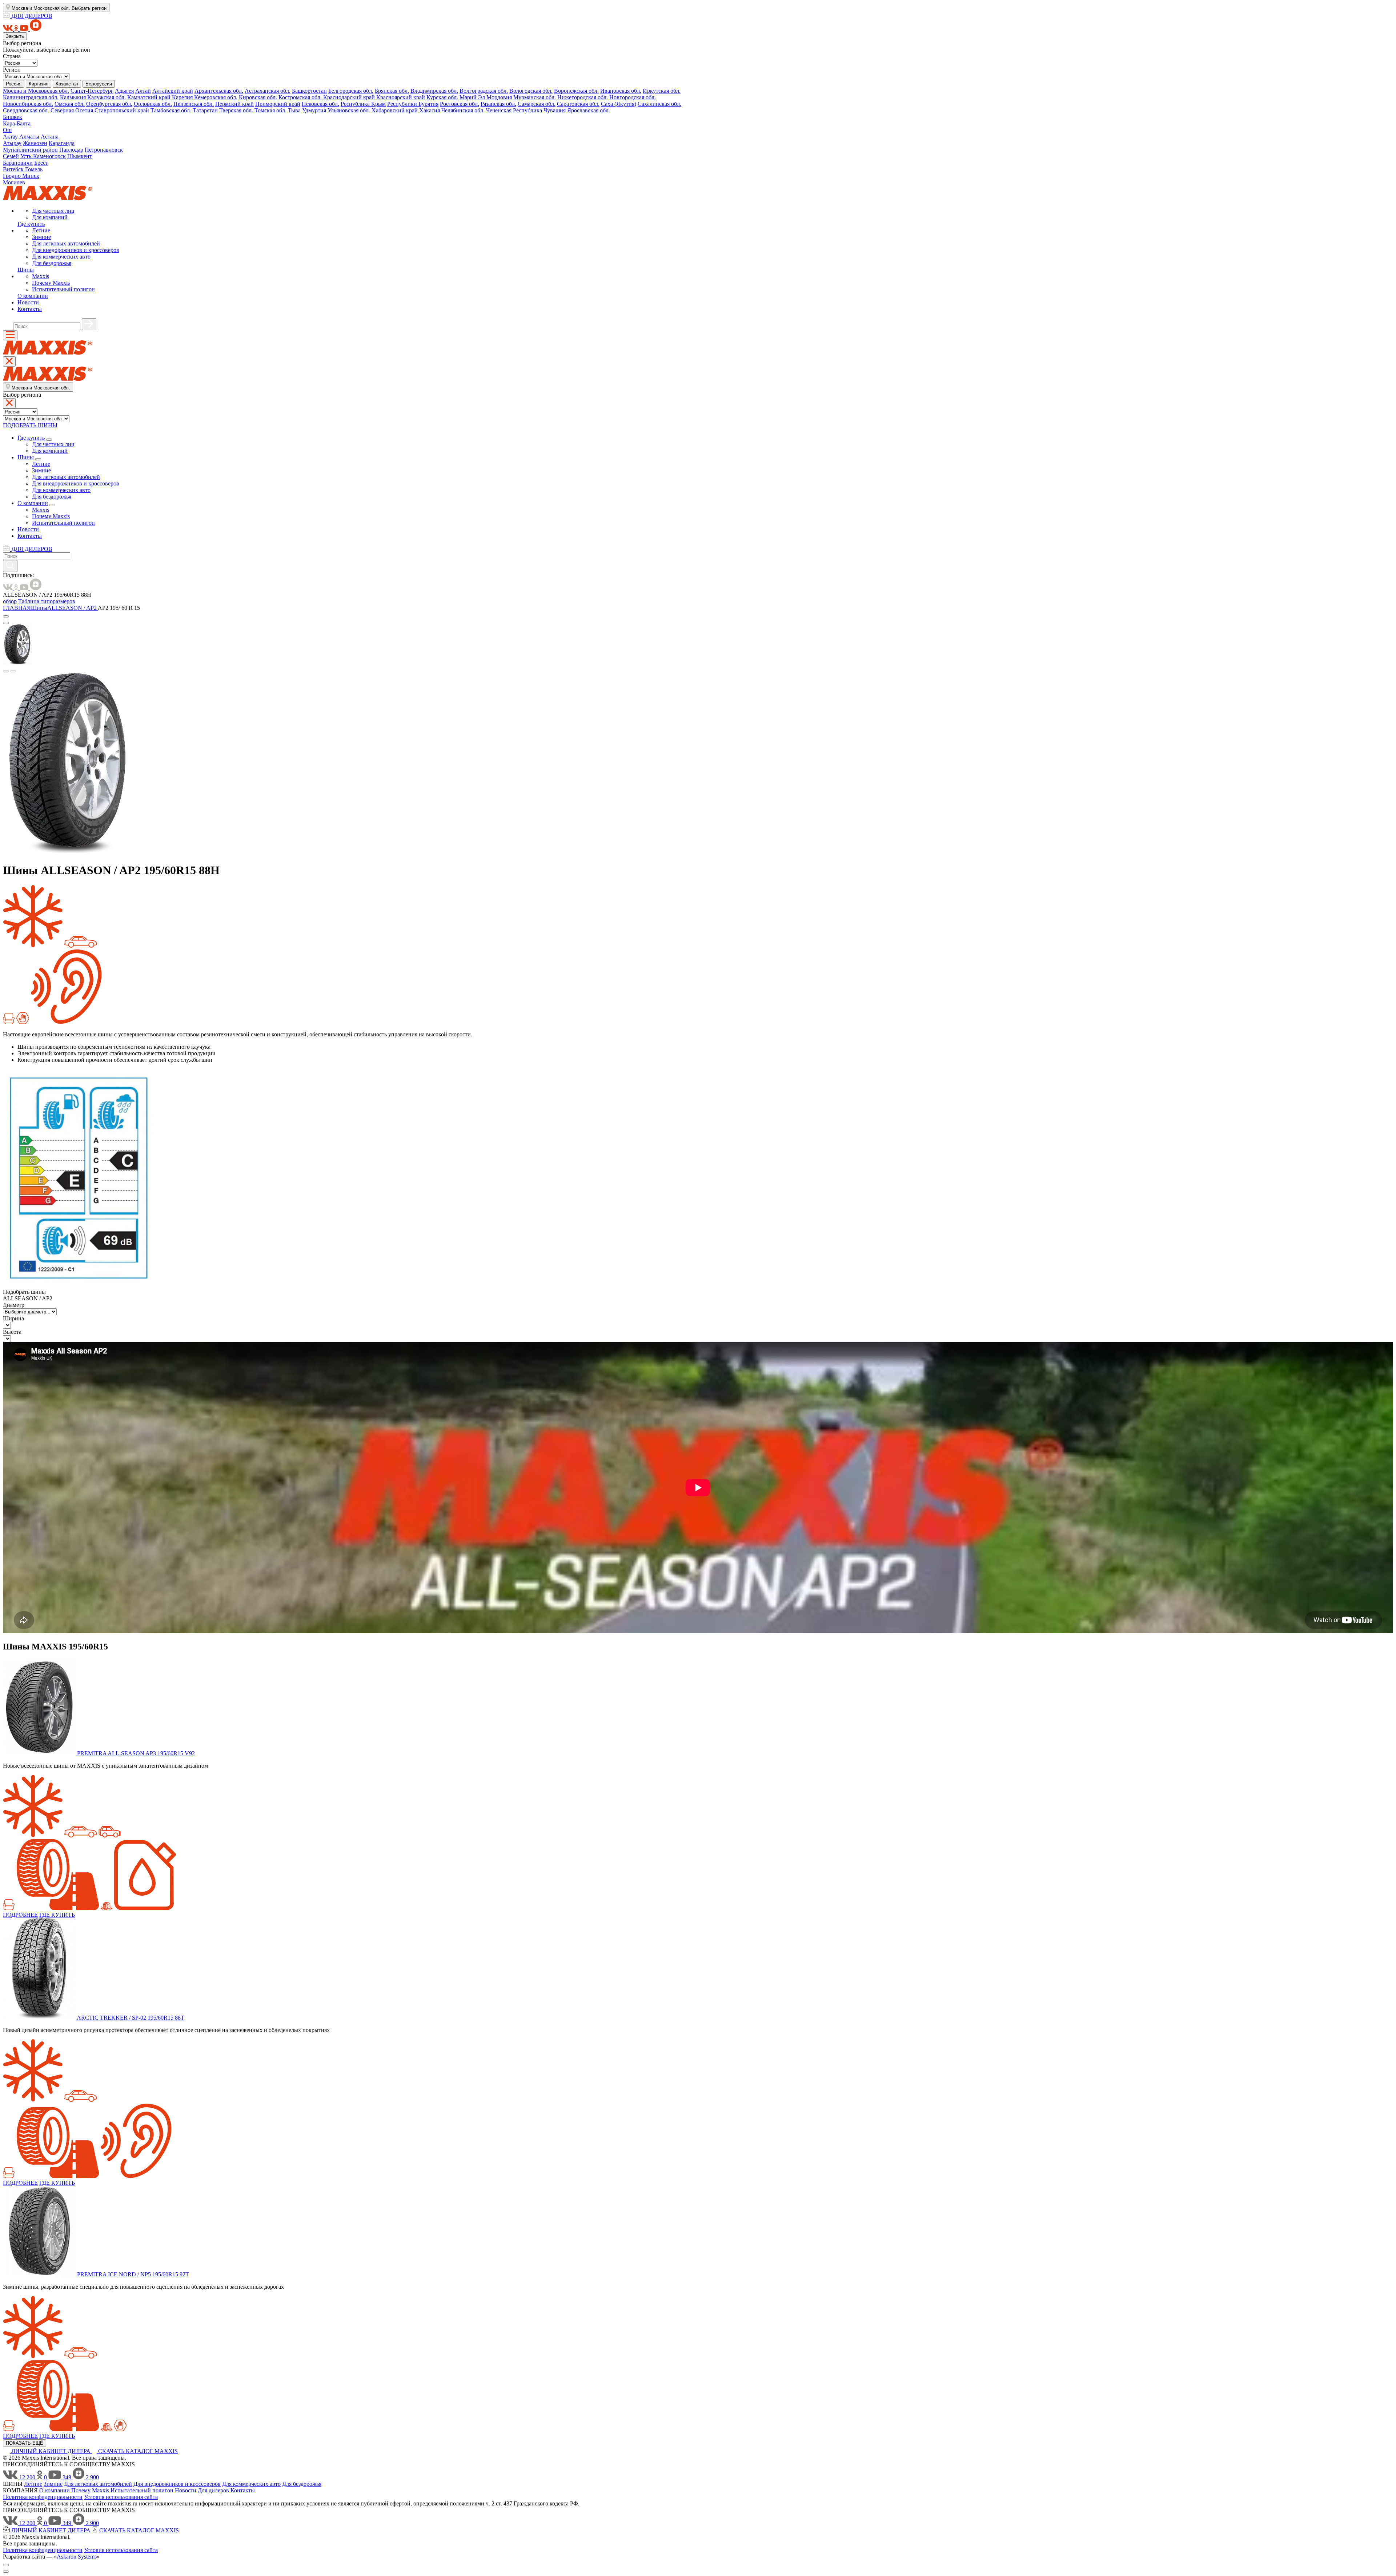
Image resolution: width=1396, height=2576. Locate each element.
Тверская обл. (236, 110)
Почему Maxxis (51, 283)
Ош (7, 130)
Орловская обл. (153, 104)
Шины (26, 270)
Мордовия (499, 97)
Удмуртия (314, 110)
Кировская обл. (258, 97)
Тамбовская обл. (171, 110)
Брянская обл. (392, 91)
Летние (41, 230)
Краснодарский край (349, 97)
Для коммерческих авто (61, 257)
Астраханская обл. (268, 91)
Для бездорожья (52, 263)
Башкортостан (309, 91)
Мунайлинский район (30, 150)
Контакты (30, 309)
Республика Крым (363, 104)
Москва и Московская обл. (36, 91)
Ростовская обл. (460, 104)
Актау (10, 137)
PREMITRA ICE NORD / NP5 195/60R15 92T (133, 2274)
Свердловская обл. (26, 110)
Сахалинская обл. (659, 104)
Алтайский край (173, 91)
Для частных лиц (53, 211)
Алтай (143, 91)
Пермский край (234, 104)
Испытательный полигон (63, 289)
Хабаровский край (395, 110)
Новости (28, 302)
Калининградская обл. (31, 97)
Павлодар (71, 150)
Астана (50, 137)
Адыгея (124, 91)
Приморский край (278, 104)
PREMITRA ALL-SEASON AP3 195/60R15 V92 (136, 1753)
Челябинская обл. (463, 110)
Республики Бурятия (413, 104)
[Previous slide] (6, 671)
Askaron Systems (77, 2557)
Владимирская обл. (434, 91)
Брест (41, 163)
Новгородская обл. (633, 97)
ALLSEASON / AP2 (73, 608)
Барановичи (18, 163)
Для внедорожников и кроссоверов (76, 250)
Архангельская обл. (219, 91)
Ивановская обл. (621, 91)
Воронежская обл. (576, 91)
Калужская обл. (107, 97)
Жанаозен (35, 143)
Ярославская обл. (589, 110)
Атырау (12, 143)
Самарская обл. (537, 104)
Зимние (41, 237)
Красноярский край (401, 97)
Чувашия (555, 110)
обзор (10, 601)
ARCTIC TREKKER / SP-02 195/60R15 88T (131, 2018)
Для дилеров (213, 2490)
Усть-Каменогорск (43, 156)
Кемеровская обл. (216, 97)
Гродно (13, 176)
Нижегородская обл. (583, 97)
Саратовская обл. (578, 104)
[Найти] (89, 324)
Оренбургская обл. (109, 104)
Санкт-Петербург (92, 91)
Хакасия (430, 110)
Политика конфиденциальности (43, 2497)
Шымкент (80, 156)
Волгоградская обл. (484, 91)
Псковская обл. (320, 104)
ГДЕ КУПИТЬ (57, 1915)
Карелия (182, 97)
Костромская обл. (300, 97)
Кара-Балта (17, 123)
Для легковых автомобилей (66, 243)
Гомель (34, 169)
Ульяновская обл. (349, 110)
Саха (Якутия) (619, 104)
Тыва (294, 110)
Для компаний (50, 217)
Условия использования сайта (121, 2497)
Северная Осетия (72, 110)
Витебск (14, 169)
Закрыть (15, 36)
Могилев (14, 182)
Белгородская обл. (351, 91)
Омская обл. (70, 104)
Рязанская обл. (498, 104)
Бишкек (13, 117)
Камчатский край (149, 97)
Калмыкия (73, 97)
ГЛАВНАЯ (17, 608)
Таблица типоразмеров (47, 601)
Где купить (31, 224)
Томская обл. (270, 110)
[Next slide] (13, 671)
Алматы (29, 137)
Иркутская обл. (662, 91)
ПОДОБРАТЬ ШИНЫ (30, 425)
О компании (33, 296)
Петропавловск (104, 150)
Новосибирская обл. (28, 104)
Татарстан (205, 110)
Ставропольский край (122, 110)
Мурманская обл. (535, 97)
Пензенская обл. (194, 104)
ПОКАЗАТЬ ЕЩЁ (25, 2443)
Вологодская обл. (531, 91)
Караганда (62, 143)
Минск (31, 176)
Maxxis (41, 276)
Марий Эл (472, 97)
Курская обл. (442, 97)
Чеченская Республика (514, 110)
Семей (11, 156)
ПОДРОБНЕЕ (20, 1915)
